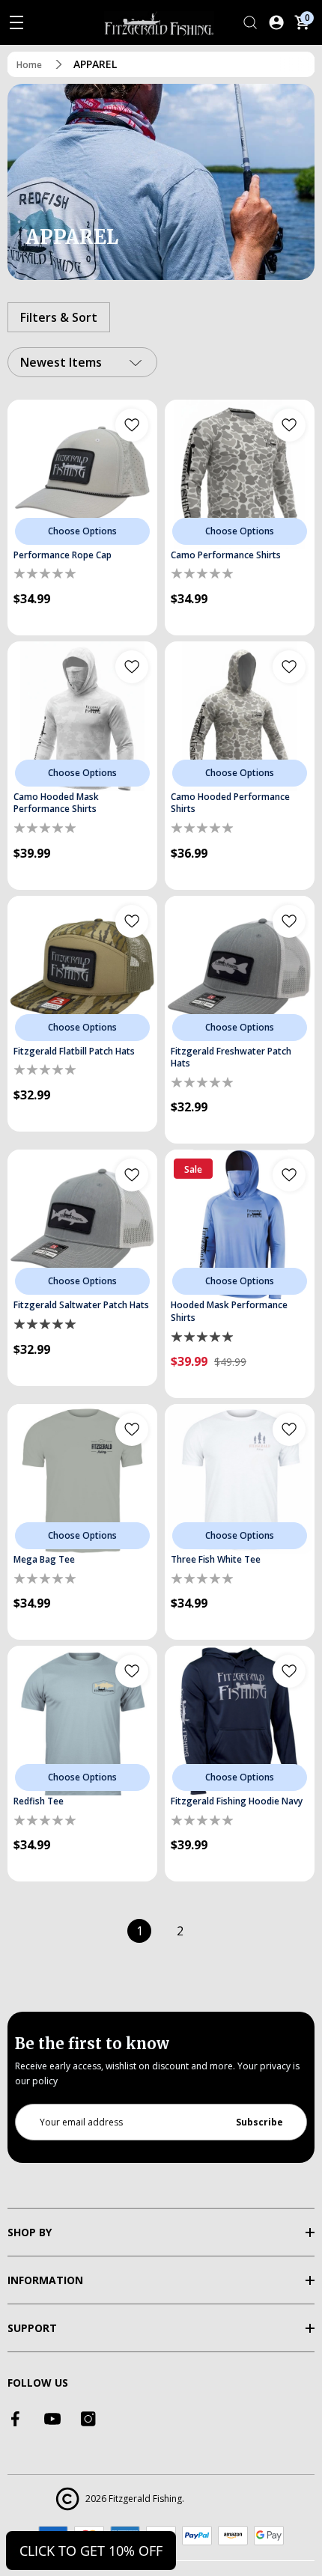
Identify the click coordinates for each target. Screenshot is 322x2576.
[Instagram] (88, 2419)
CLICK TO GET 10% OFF (91, 2551)
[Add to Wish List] (132, 425)
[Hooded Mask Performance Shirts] (240, 1224)
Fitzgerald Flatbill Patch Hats (74, 1052)
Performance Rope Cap (63, 555)
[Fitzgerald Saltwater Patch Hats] (82, 1224)
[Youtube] (52, 2419)
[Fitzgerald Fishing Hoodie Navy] (240, 1721)
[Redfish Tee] (82, 1721)
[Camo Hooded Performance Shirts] (240, 716)
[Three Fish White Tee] (240, 1479)
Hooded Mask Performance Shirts (229, 1312)
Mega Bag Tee (44, 1560)
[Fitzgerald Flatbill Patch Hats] (82, 971)
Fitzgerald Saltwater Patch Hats (81, 1305)
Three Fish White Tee (216, 1560)
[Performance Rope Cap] (82, 474)
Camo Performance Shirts (226, 555)
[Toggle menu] (16, 22)
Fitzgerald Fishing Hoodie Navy (237, 1801)
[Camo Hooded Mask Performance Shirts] (82, 716)
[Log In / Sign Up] (276, 22)
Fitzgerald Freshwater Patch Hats (231, 1058)
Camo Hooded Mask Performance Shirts (56, 803)
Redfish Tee (39, 1801)
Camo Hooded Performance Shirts (230, 803)
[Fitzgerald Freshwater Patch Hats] (240, 971)
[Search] (250, 22)
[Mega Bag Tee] (82, 1479)
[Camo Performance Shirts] (240, 474)
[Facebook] (16, 2419)
